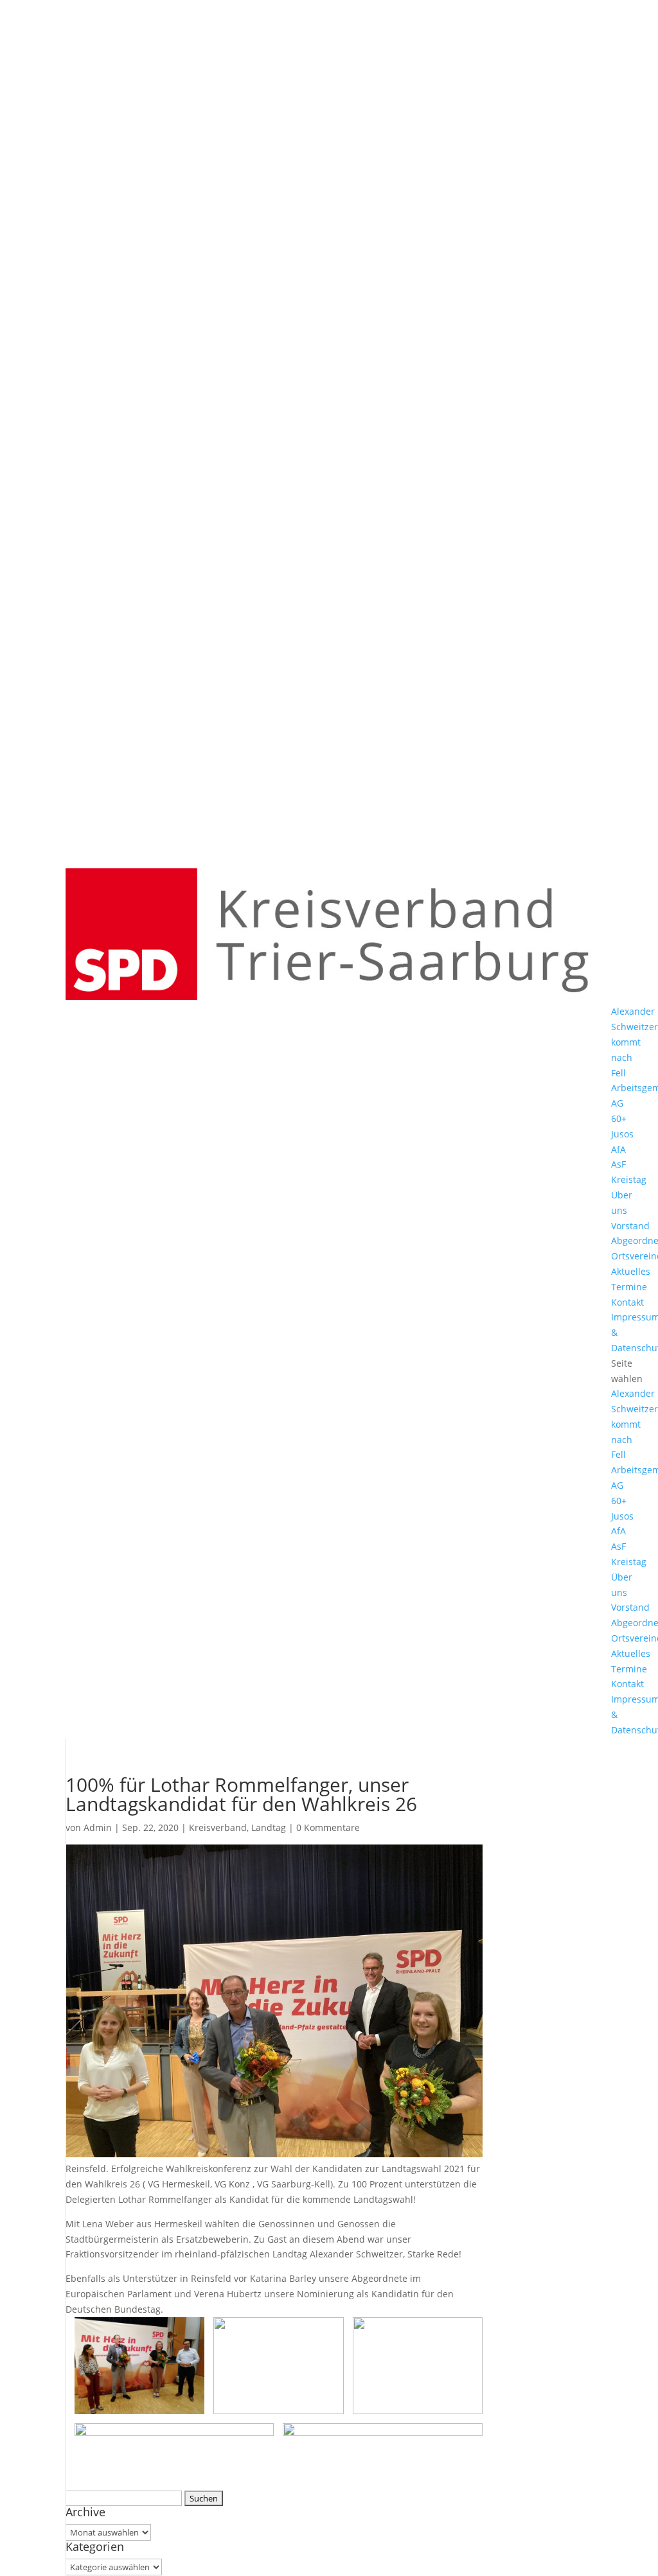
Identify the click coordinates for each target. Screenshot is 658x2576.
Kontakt (627, 1302)
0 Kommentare (328, 1827)
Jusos (622, 1134)
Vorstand (630, 1226)
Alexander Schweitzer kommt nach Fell (635, 1042)
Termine (629, 1287)
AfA (618, 1149)
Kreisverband (218, 1827)
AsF (618, 1164)
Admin (98, 1827)
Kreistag (629, 1179)
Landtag (269, 1827)
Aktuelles (631, 1271)
